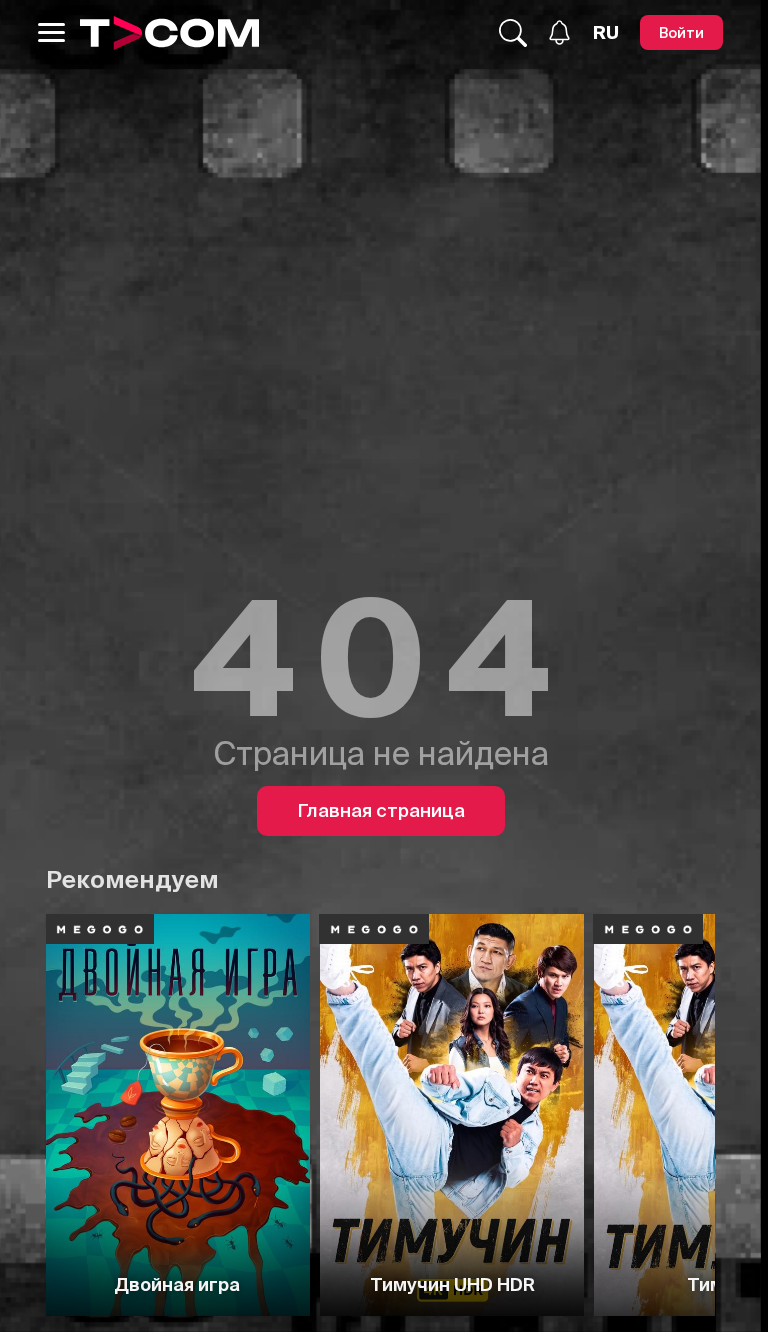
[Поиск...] (513, 33)
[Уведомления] (559, 32)
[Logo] (169, 33)
